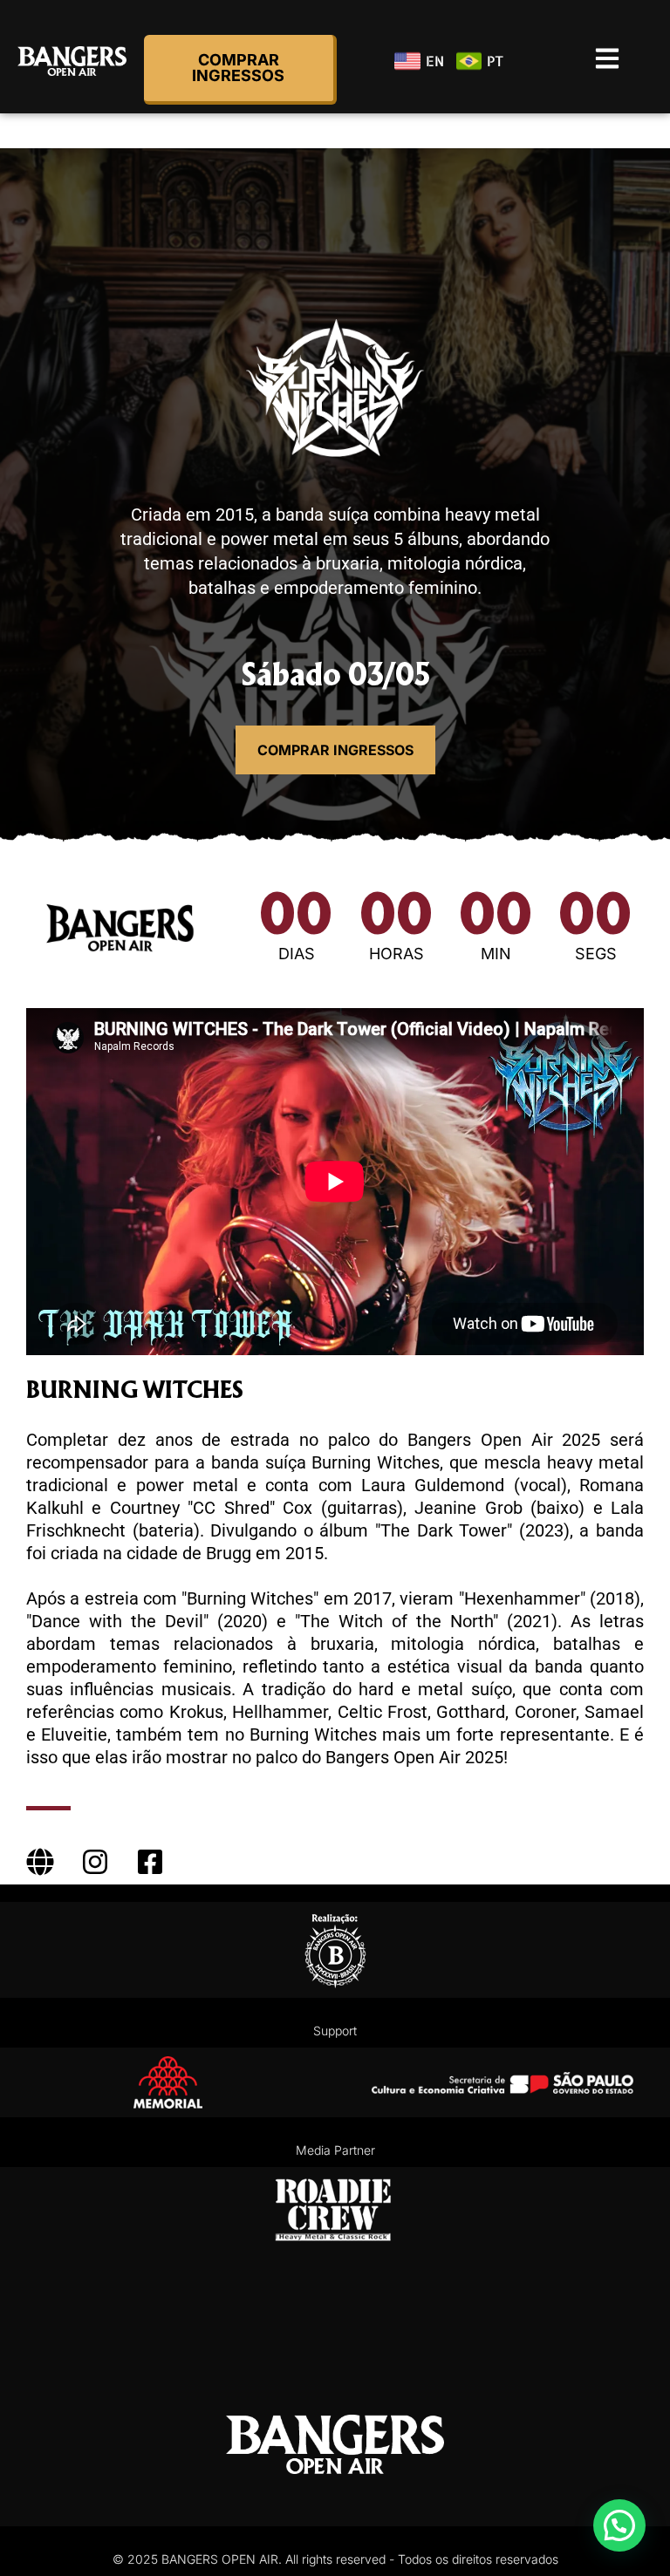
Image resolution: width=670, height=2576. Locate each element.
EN (430, 61)
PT (490, 61)
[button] (619, 2525)
